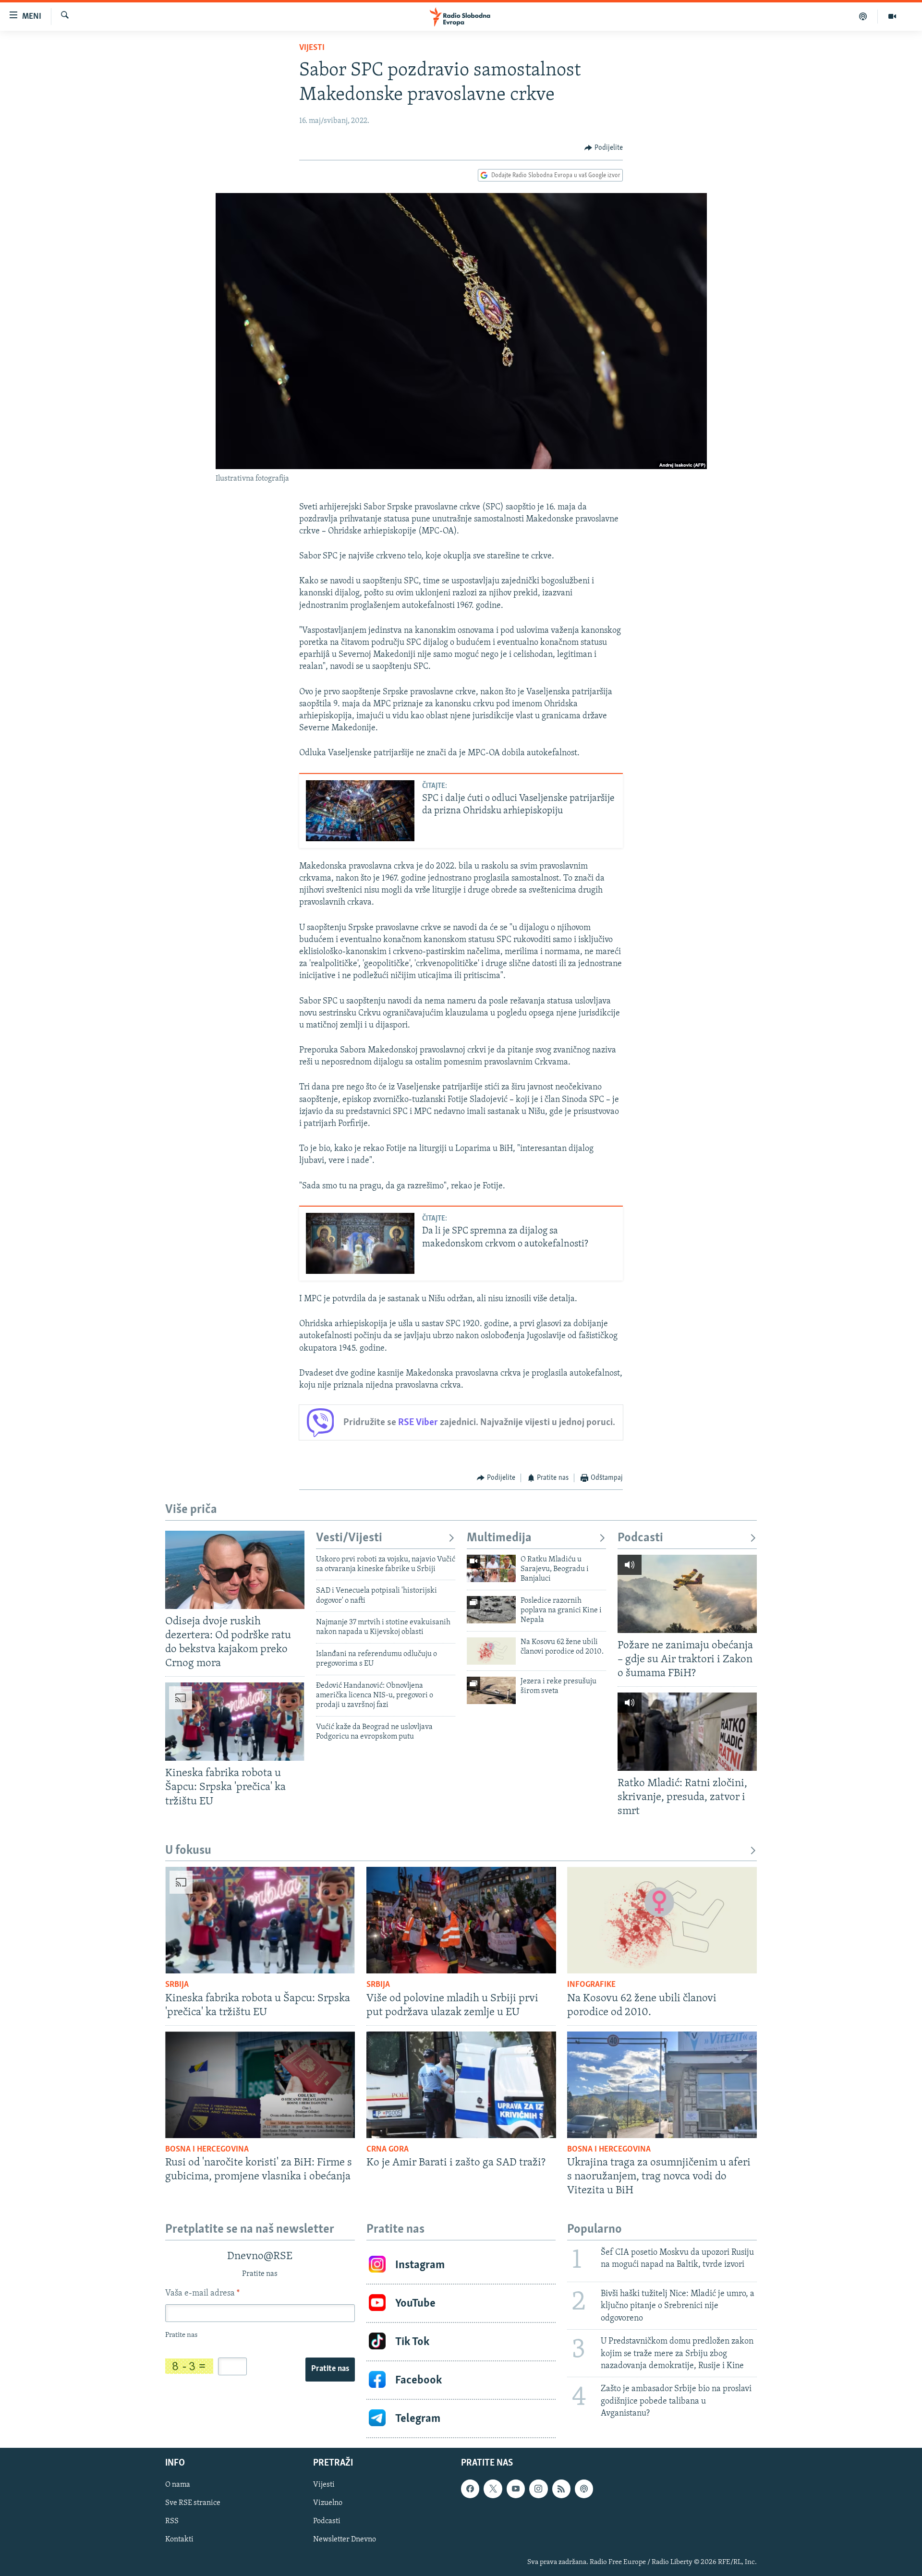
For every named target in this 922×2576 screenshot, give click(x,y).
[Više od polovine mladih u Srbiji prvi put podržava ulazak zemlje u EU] (461, 1920)
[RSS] (561, 2489)
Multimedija (499, 1538)
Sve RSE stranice (193, 2503)
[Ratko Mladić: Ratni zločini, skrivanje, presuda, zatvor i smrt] (687, 1732)
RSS (172, 2522)
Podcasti (640, 1538)
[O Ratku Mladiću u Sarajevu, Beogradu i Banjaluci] (491, 1568)
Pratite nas (330, 2369)
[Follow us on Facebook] (470, 2489)
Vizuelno (328, 2503)
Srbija (177, 1985)
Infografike (591, 1985)
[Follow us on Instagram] (538, 2489)
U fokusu (188, 1851)
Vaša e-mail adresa (202, 2294)
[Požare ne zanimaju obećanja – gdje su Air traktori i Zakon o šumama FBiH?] (687, 1594)
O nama (178, 2485)
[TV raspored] (584, 2489)
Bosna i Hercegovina (207, 2150)
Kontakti (179, 2540)
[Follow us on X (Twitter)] (493, 2489)
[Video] (892, 16)
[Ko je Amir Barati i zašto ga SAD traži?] (461, 2085)
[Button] (604, 148)
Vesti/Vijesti (349, 1538)
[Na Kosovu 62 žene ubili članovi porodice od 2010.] (491, 1651)
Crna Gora (388, 2150)
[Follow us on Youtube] (516, 2489)
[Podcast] (863, 16)
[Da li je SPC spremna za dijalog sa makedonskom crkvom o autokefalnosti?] (360, 1243)
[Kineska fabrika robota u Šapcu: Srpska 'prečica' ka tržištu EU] (235, 1722)
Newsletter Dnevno (345, 2540)
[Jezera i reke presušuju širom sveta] (491, 1690)
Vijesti (312, 48)
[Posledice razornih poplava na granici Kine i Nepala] (491, 1610)
